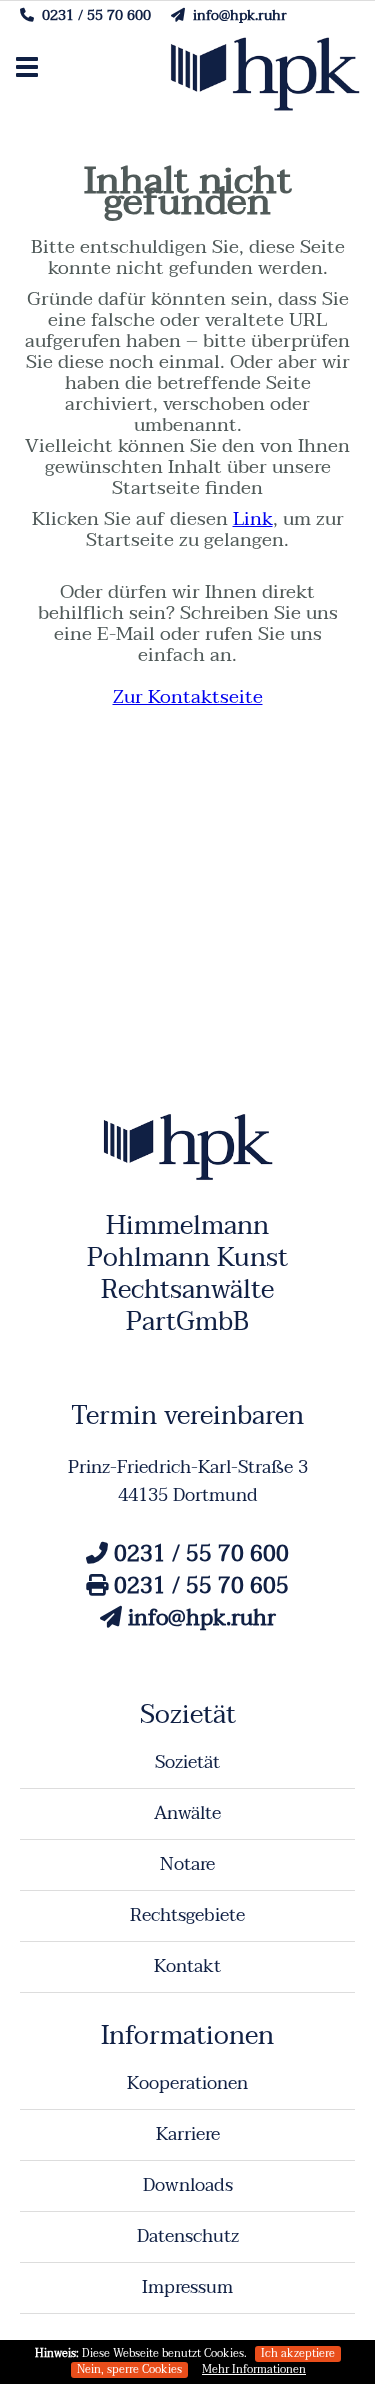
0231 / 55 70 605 (198, 1586)
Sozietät (187, 1762)
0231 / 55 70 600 (92, 15)
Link (253, 519)
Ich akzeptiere (298, 2354)
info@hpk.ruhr (236, 15)
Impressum (187, 2287)
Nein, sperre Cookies (129, 2370)
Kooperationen (187, 2083)
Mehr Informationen (254, 2370)
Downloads (188, 2185)
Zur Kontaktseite (188, 697)
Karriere (188, 2134)
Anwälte (187, 1813)
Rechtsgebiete (187, 1915)
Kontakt (187, 1966)
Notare (187, 1864)
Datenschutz (188, 2236)
